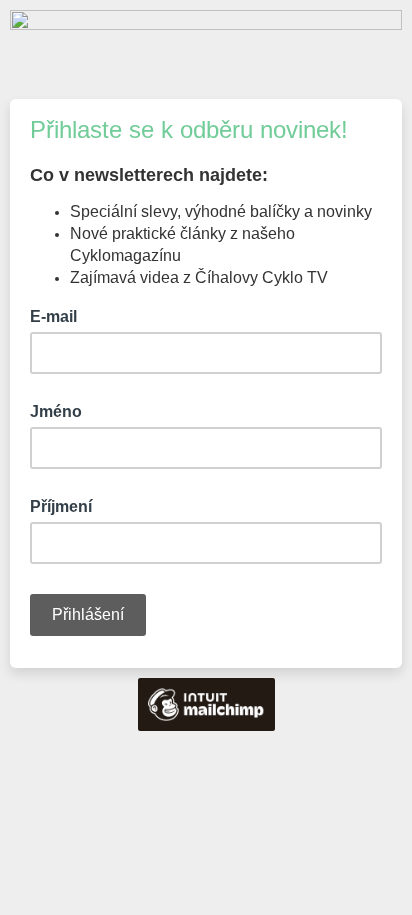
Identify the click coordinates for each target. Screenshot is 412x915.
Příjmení (61, 506)
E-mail (59, 315)
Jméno (56, 411)
